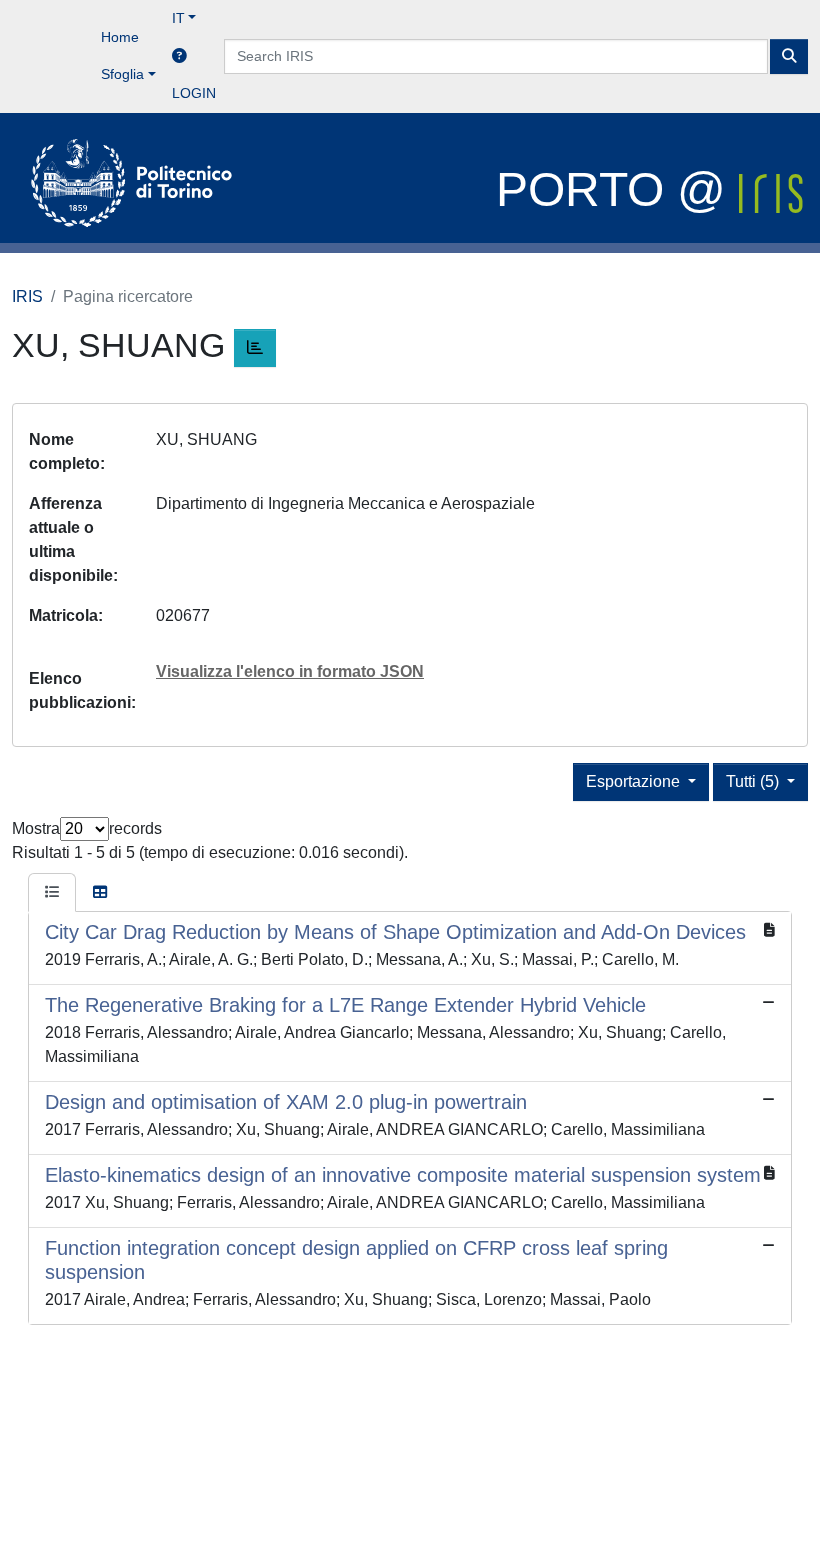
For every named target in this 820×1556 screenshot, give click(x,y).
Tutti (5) (754, 781)
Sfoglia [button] (122, 74)
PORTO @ (617, 189)
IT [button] (178, 18)
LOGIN (194, 93)
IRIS (27, 296)
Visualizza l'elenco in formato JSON (290, 671)
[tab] (52, 893)
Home (120, 37)
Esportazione (635, 781)
